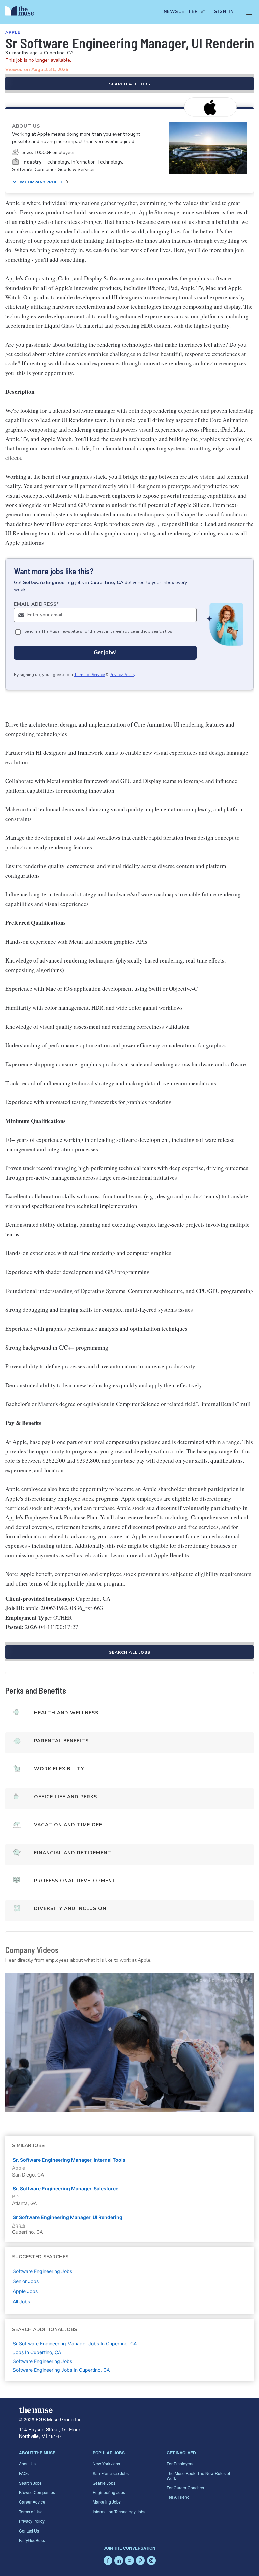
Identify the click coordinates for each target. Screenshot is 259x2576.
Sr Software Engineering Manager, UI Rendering (68, 2217)
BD (15, 2197)
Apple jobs (25, 2291)
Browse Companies (37, 2492)
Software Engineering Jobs (42, 2361)
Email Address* (37, 604)
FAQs (24, 2473)
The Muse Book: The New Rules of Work (198, 2475)
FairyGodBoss (32, 2540)
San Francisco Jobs (111, 2473)
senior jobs (26, 2281)
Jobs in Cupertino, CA (37, 2352)
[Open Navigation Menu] (249, 12)
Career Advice (32, 2502)
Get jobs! (105, 653)
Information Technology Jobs (119, 2511)
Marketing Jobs (107, 2502)
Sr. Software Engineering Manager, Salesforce (66, 2188)
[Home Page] (21, 12)
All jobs (21, 2301)
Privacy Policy (122, 675)
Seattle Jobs (104, 2483)
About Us (27, 2464)
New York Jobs (106, 2464)
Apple (13, 32)
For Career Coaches (185, 2488)
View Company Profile (38, 182)
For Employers (180, 2464)
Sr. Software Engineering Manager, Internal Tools (69, 2160)
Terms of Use (31, 2511)
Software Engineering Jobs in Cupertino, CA (61, 2370)
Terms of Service (89, 675)
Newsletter (181, 12)
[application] (129, 2042)
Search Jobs (30, 2483)
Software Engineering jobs (42, 2271)
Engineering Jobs (109, 2492)
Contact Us (29, 2531)
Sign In (224, 12)
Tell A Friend (178, 2497)
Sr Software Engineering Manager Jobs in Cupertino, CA (75, 2344)
